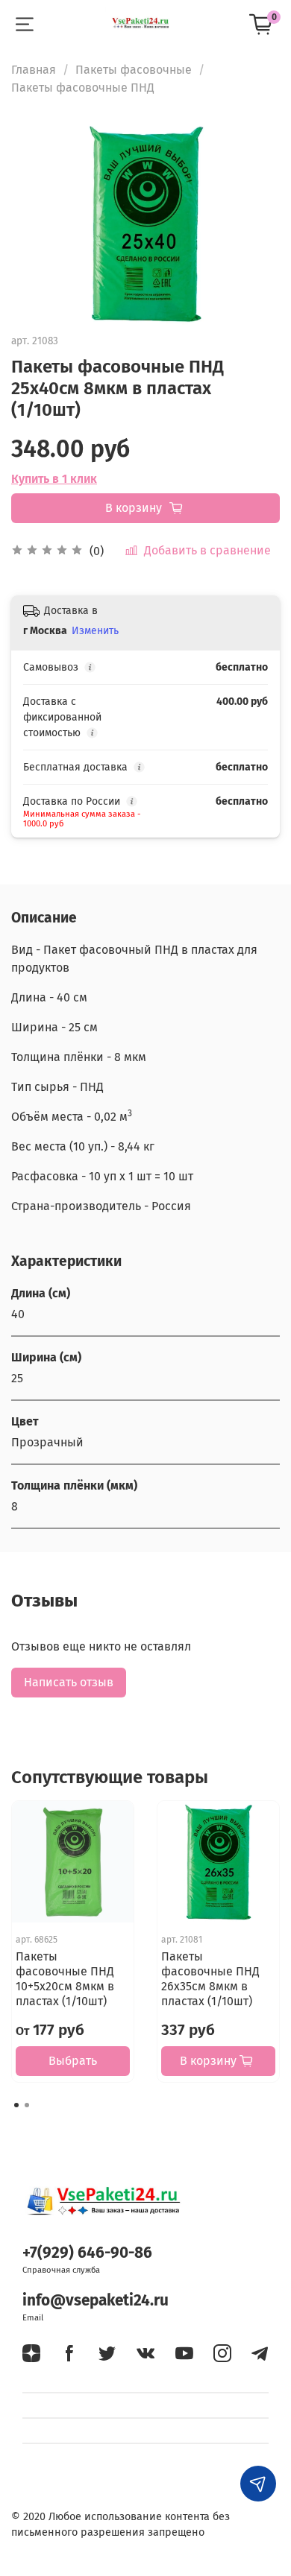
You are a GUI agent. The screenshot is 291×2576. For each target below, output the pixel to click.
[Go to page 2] (27, 2105)
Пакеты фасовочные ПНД (83, 88)
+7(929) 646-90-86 (87, 2253)
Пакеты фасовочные (134, 70)
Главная (34, 70)
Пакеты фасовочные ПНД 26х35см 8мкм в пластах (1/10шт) (210, 1979)
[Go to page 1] (16, 2105)
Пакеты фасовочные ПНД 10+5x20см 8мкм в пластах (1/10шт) (65, 1979)
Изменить (95, 631)
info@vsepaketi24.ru (96, 2301)
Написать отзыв (69, 1682)
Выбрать (73, 2061)
